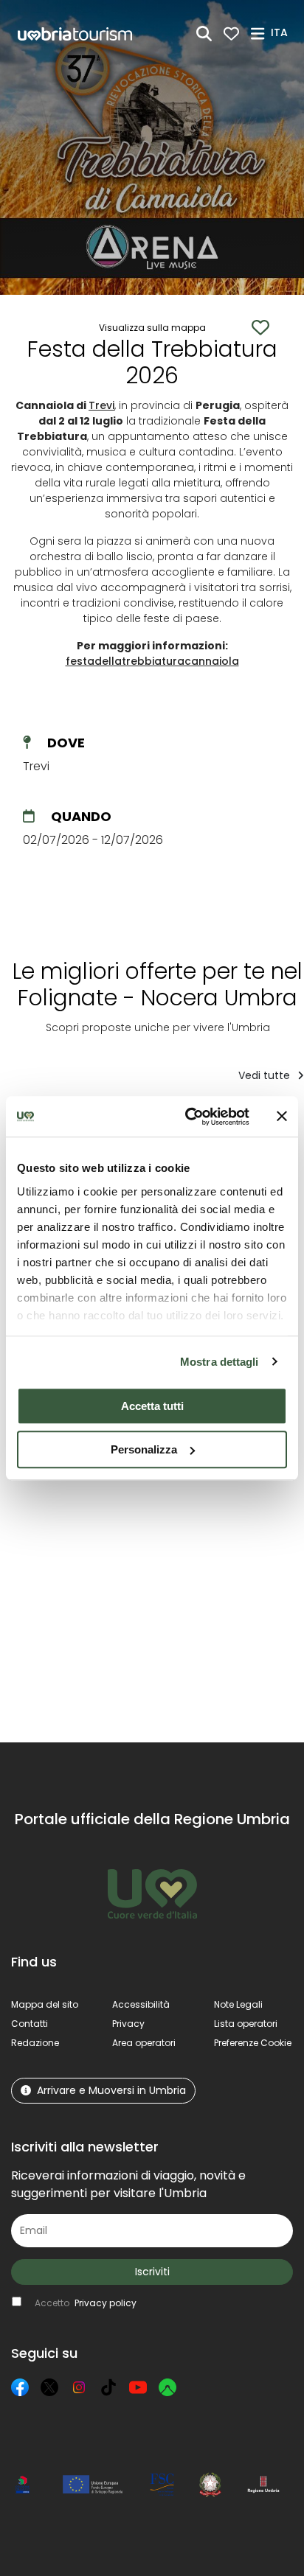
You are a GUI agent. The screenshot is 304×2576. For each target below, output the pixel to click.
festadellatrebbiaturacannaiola (152, 661)
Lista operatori (246, 2024)
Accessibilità (141, 2004)
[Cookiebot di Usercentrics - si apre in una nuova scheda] (188, 1117)
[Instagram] (79, 2387)
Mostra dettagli (220, 1362)
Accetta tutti (152, 1406)
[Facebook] (20, 2387)
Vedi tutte (266, 1075)
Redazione (35, 2043)
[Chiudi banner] (282, 1117)
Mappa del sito (45, 2004)
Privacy (128, 2024)
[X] (49, 2387)
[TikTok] (108, 2387)
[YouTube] (138, 2387)
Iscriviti (152, 2272)
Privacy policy (106, 2303)
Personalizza (144, 1449)
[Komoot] (167, 2387)
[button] (281, 32)
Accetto (86, 2303)
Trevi (101, 405)
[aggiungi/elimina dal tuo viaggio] (111, 1519)
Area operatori (144, 2043)
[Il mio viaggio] (231, 34)
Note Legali (238, 2004)
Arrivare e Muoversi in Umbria (111, 2090)
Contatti (30, 2024)
